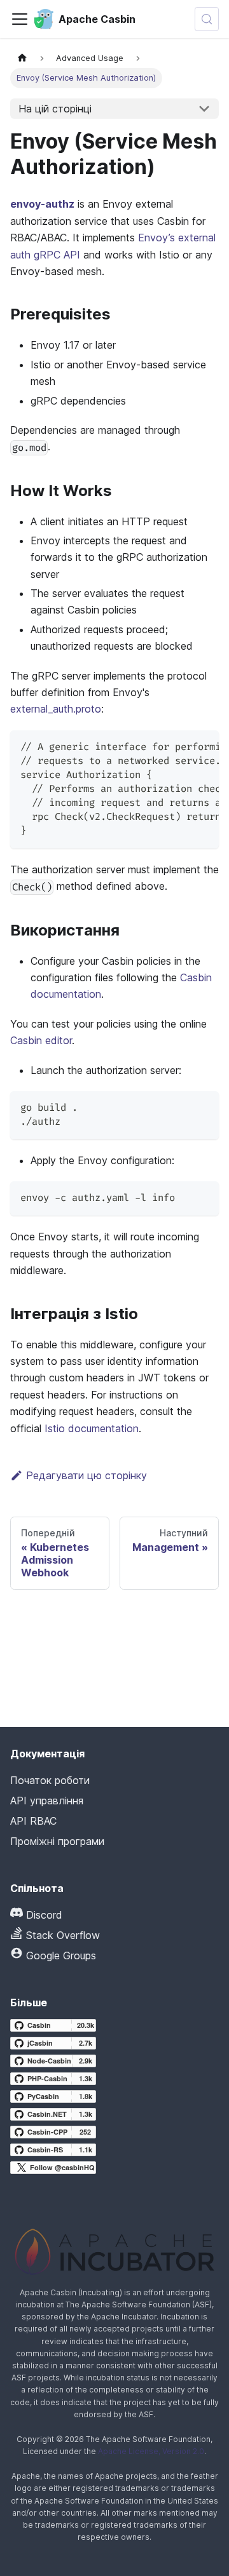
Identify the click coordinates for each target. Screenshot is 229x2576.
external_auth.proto (56, 709)
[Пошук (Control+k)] (207, 19)
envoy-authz (42, 204)
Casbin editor (41, 1040)
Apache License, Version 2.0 (151, 2451)
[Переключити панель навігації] (20, 19)
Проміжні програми (57, 1841)
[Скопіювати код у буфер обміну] (203, 746)
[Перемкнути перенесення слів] (180, 746)
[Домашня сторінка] (22, 58)
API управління (47, 1801)
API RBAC (33, 1821)
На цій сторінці (55, 109)
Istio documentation (92, 1428)
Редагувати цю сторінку (87, 1475)
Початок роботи (50, 1780)
